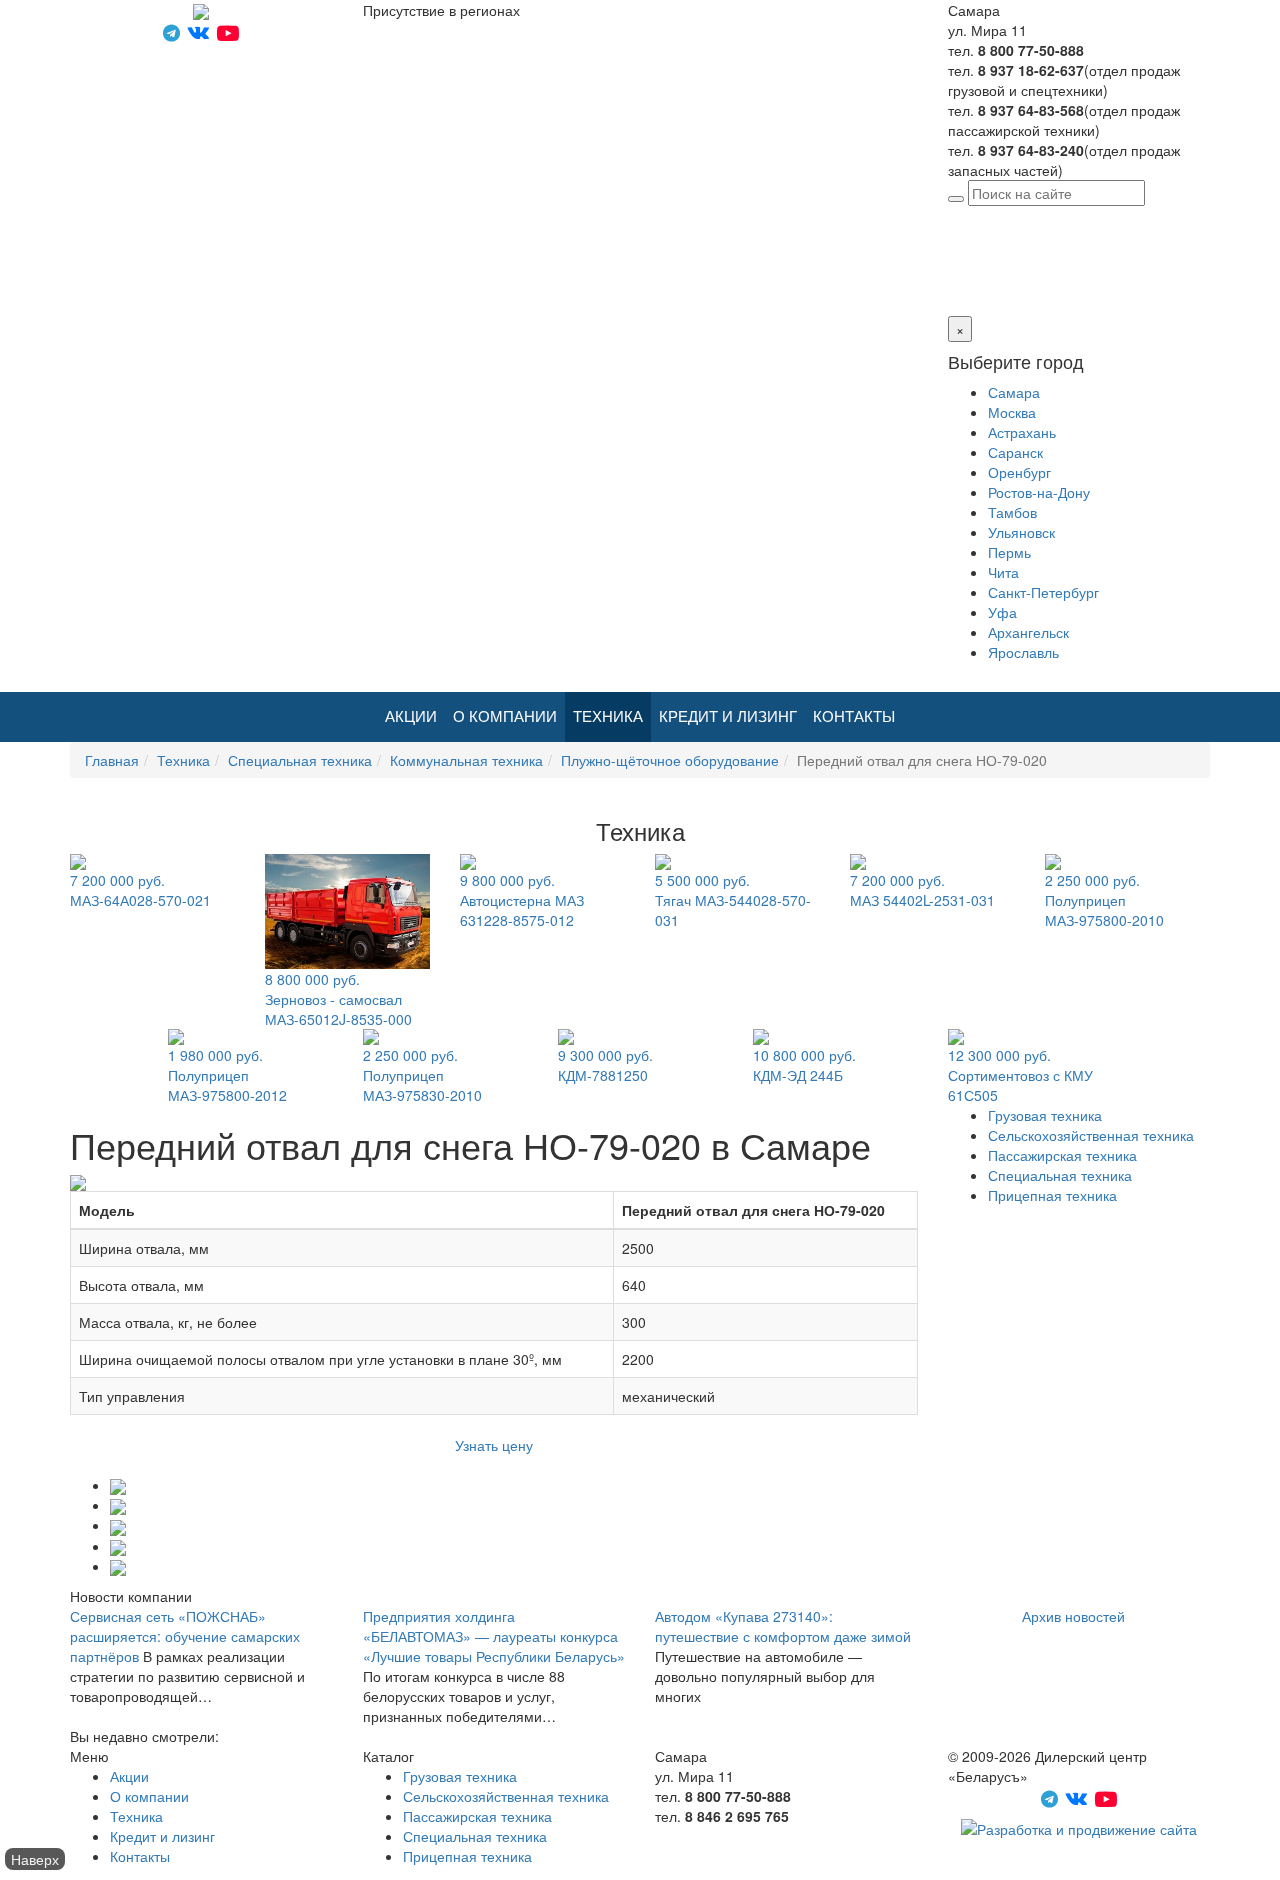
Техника (608, 716)
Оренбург (1019, 472)
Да (956, 276)
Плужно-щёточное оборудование (670, 760)
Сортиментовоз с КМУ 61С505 (1020, 1075)
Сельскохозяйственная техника (1091, 1135)
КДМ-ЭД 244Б (804, 1065)
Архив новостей (1073, 1616)
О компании (505, 716)
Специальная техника (300, 760)
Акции (411, 716)
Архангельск (1028, 632)
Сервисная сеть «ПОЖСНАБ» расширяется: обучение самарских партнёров (185, 1636)
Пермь (1009, 552)
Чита (1003, 572)
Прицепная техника (1052, 1195)
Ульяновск (1021, 532)
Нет (981, 276)
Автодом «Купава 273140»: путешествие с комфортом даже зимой (783, 1626)
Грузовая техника (1045, 1115)
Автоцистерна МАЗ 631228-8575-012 (522, 900)
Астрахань (1022, 432)
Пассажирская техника (1062, 1155)
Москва (1012, 412)
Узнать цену (494, 1445)
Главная (112, 760)
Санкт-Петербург (1043, 592)
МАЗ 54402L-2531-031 (922, 890)
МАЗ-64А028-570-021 (140, 890)
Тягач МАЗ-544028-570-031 (733, 900)
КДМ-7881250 (605, 1065)
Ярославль (1023, 652)
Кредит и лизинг (728, 716)
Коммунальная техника (466, 760)
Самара (1088, 216)
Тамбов (1012, 512)
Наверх (35, 1859)
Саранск (1015, 452)
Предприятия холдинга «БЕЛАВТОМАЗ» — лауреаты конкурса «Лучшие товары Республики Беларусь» (494, 1636)
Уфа (1002, 612)
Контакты (854, 716)
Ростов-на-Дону (1039, 492)
